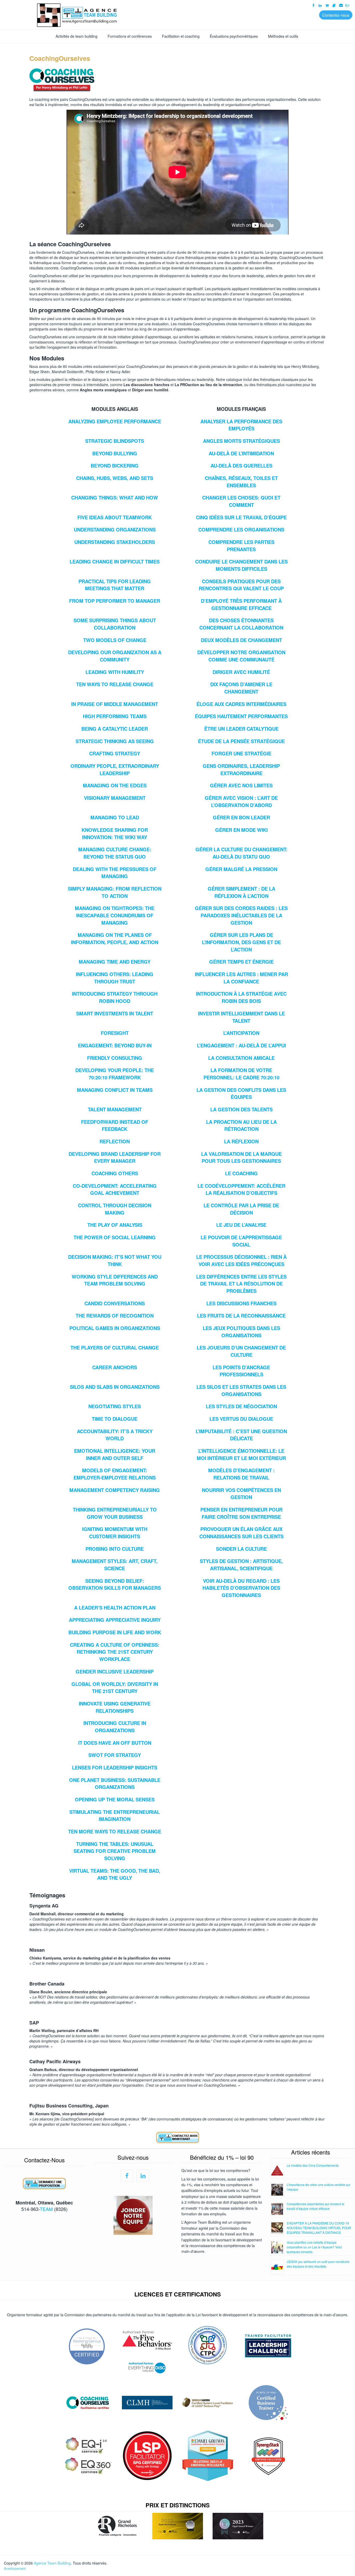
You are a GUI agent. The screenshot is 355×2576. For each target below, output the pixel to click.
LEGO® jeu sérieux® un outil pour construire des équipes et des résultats (318, 2264)
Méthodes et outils (283, 36)
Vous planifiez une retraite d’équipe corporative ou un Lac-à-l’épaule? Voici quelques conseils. (314, 2247)
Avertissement (15, 2568)
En (347, 5)
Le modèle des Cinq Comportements (313, 2165)
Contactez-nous (336, 15)
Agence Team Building (52, 2563)
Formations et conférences (130, 36)
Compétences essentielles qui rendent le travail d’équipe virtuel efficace (315, 2206)
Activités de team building (77, 36)
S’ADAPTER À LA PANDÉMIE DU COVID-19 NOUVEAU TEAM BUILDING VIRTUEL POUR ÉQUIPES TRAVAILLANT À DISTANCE (319, 2228)
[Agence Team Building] (177, 14)
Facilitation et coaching (181, 36)
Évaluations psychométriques (234, 36)
